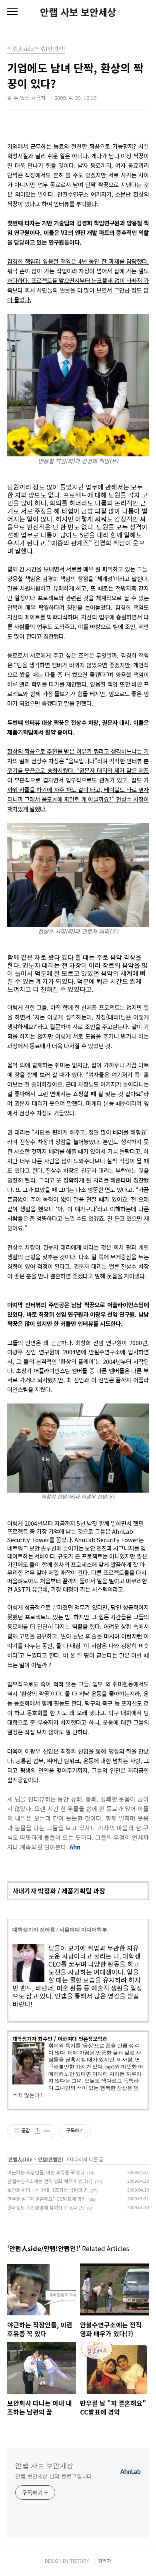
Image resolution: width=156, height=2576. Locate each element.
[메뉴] (12, 12)
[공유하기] (37, 2131)
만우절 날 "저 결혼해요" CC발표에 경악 (47, 2199)
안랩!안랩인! (51, 2159)
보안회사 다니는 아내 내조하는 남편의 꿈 (48, 2190)
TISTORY (80, 2561)
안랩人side (20, 2159)
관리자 (105, 2561)
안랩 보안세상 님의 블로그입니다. (54, 2476)
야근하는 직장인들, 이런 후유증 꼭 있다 (46, 2172)
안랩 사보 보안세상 (78, 12)
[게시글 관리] (47, 2131)
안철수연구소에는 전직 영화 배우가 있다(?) (50, 2181)
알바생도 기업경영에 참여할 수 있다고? (46, 2207)
